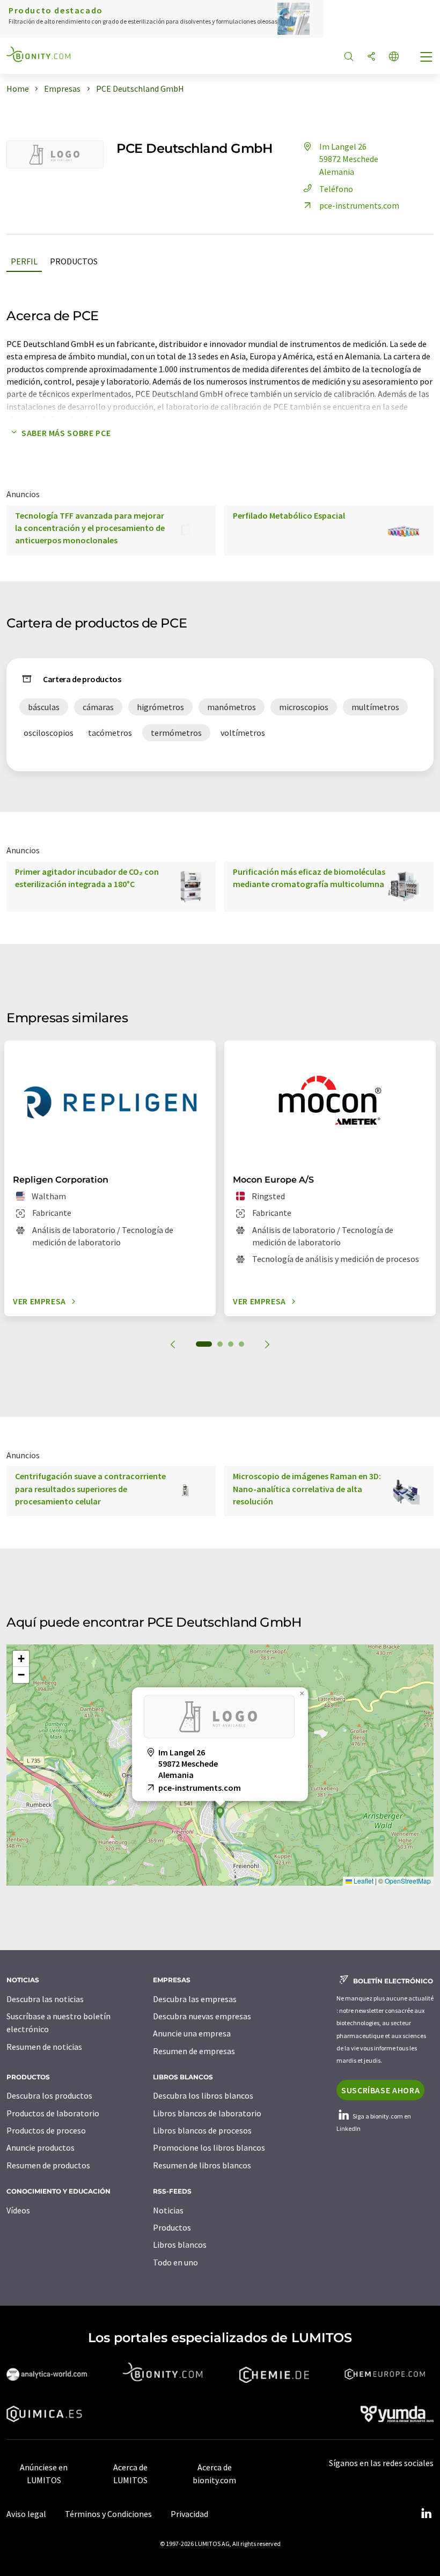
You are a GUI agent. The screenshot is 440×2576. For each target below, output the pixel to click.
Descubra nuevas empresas (202, 2016)
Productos (74, 261)
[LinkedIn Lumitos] (426, 2514)
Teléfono (336, 189)
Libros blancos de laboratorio (207, 2113)
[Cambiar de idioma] (394, 57)
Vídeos (18, 2210)
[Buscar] (349, 57)
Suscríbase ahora (380, 2090)
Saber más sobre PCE (66, 433)
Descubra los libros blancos (203, 2095)
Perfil (24, 261)
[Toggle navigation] (427, 58)
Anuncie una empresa (192, 2033)
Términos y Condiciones (108, 2514)
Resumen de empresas (194, 2051)
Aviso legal (26, 2514)
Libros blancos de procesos (202, 2130)
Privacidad (189, 2514)
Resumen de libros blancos (202, 2165)
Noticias (168, 2210)
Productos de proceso (46, 2130)
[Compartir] (371, 57)
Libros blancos (180, 2245)
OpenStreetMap (408, 1881)
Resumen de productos (48, 2165)
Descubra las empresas (195, 1999)
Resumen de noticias (44, 2047)
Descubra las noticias (45, 1999)
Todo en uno (175, 2262)
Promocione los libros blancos (209, 2147)
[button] (220, 1813)
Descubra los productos (49, 2095)
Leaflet (363, 1881)
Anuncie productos (41, 2147)
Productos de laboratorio (53, 2113)
